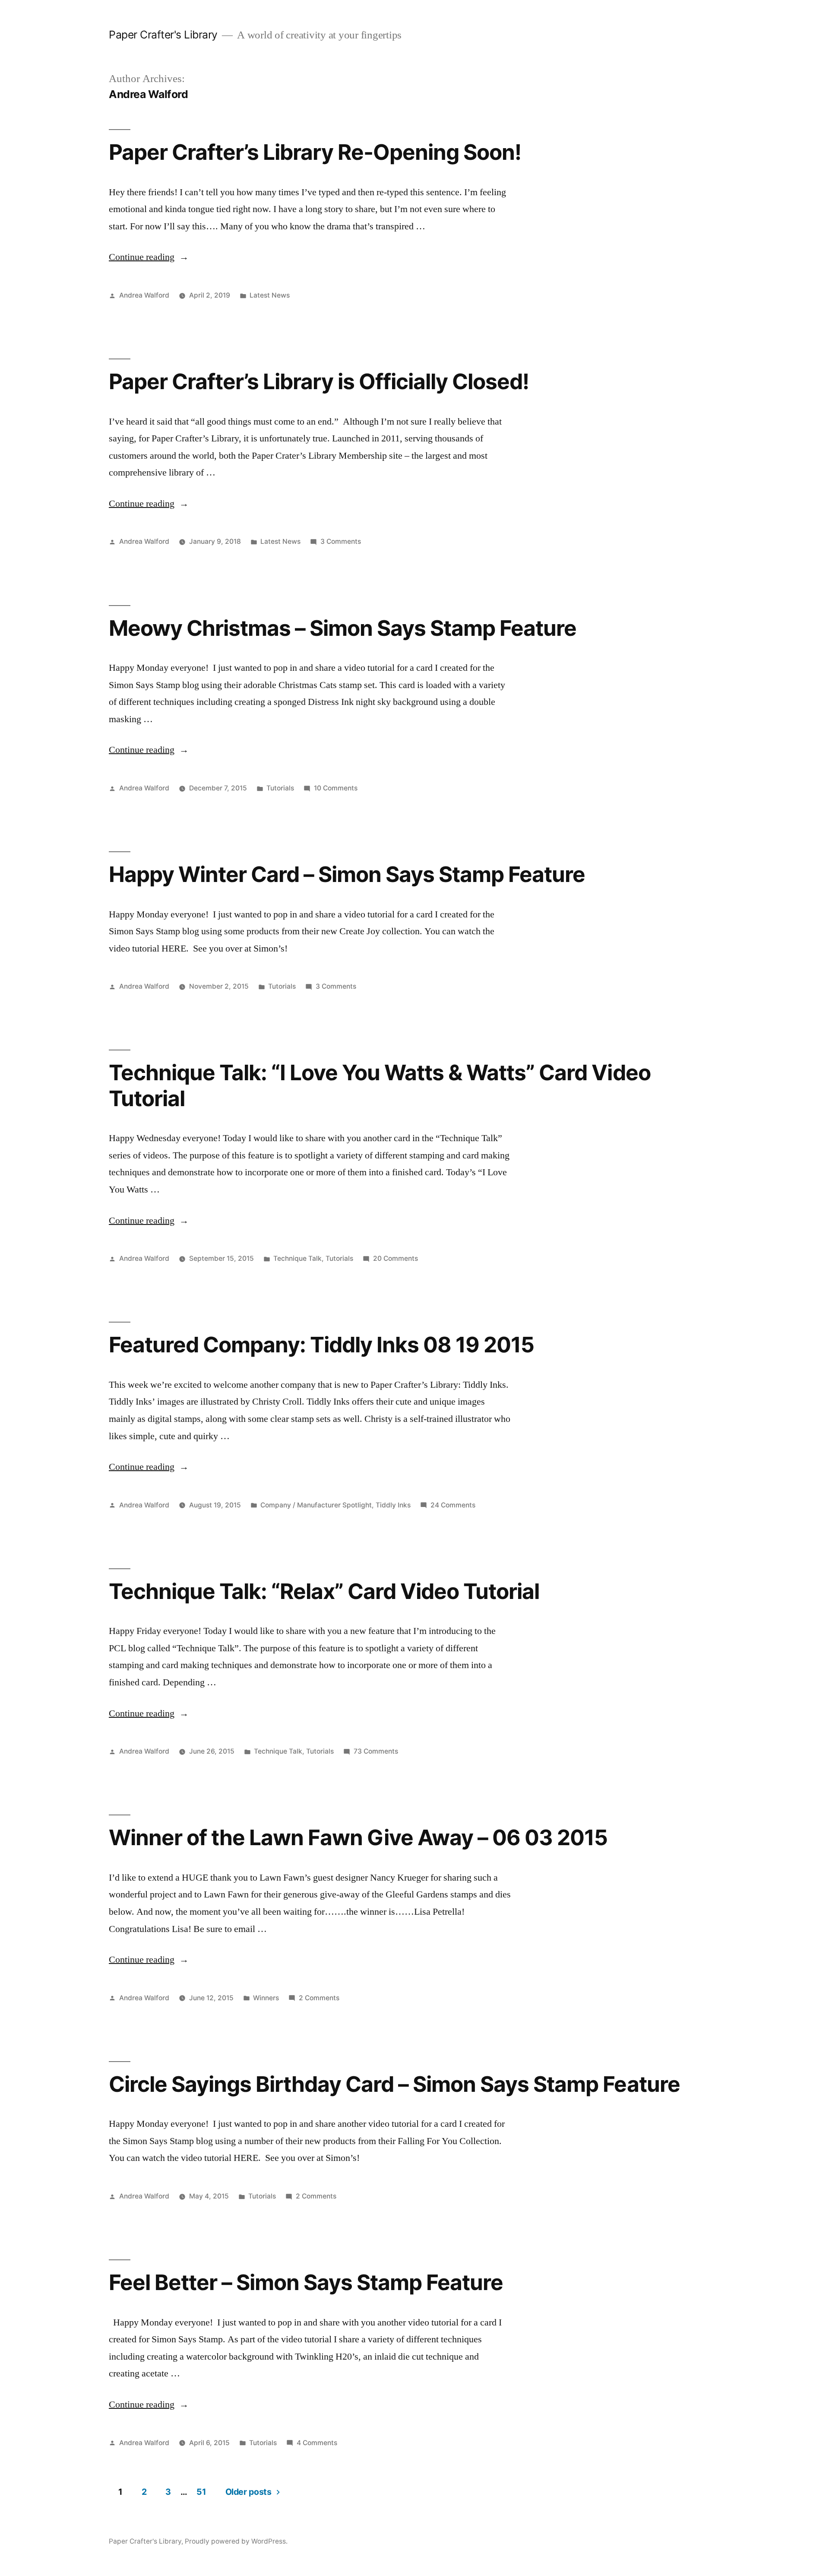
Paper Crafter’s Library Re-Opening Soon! (315, 152)
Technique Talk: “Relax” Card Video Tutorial (324, 1591)
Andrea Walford (144, 295)
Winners (266, 1998)
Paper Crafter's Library (163, 35)
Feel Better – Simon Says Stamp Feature (306, 2282)
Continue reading (149, 257)
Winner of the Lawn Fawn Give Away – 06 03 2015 (358, 1837)
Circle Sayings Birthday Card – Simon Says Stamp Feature (394, 2084)
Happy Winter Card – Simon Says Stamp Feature (347, 874)
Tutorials (280, 788)
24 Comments (453, 1505)
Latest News (270, 295)
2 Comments (319, 1998)
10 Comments (336, 788)
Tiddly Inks (393, 1505)
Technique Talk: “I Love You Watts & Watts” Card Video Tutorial (380, 1085)
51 (201, 2492)
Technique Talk (297, 1258)
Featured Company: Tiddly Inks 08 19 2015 (321, 1345)
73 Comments (376, 1751)
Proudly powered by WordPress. (236, 2541)
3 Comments (341, 541)
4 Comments (317, 2443)
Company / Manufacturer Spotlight (316, 1505)
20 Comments (396, 1258)
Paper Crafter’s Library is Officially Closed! (319, 381)
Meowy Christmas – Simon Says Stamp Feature (343, 628)
